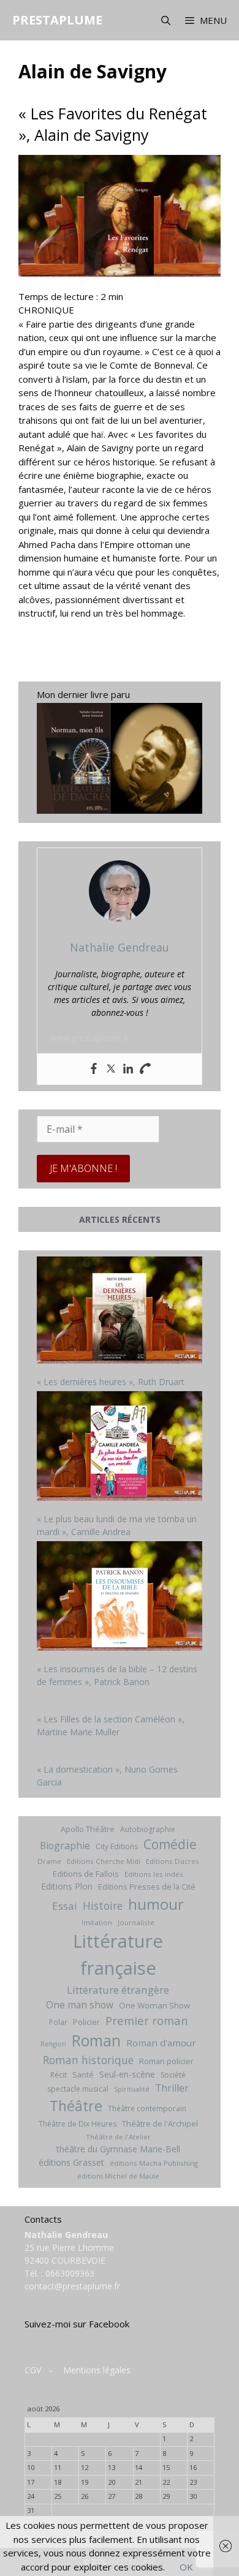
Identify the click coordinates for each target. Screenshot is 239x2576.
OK (186, 2567)
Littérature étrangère (118, 1990)
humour (156, 1904)
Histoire (103, 1906)
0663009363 (70, 2273)
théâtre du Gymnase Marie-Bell (118, 2149)
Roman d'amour (161, 2043)
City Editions (117, 1846)
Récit (59, 2075)
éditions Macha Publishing (154, 2163)
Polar (58, 2022)
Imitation (97, 1922)
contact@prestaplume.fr (72, 2286)
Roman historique (88, 2060)
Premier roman (146, 2020)
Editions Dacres (173, 1861)
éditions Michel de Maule (118, 2176)
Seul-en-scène (127, 2074)
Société (173, 2075)
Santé (83, 2075)
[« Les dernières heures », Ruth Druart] (120, 1312)
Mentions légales (97, 2370)
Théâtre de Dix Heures (78, 2124)
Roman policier (166, 2061)
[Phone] (145, 1069)
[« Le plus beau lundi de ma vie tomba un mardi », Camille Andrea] (120, 1448)
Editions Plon (67, 1886)
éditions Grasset (71, 2162)
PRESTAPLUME (57, 20)
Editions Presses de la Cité (147, 1887)
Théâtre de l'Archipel (160, 2124)
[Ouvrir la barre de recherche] (165, 20)
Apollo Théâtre (88, 1829)
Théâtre (76, 2106)
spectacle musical (78, 2089)
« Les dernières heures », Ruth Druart (111, 1382)
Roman (96, 2041)
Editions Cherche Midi (104, 1861)
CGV (33, 2370)
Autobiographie (148, 1829)
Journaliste (136, 1922)
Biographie (65, 1846)
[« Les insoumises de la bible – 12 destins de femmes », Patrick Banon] (120, 1597)
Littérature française (118, 1955)
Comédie (170, 1844)
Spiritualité (132, 2089)
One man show (80, 2005)
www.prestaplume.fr (89, 1038)
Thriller (172, 2088)
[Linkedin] (128, 1069)
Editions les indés (154, 1874)
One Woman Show (154, 2005)
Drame (49, 1861)
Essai (65, 1906)
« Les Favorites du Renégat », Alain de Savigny (113, 124)
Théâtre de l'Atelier (118, 2137)
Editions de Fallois (86, 1874)
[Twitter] (111, 1069)
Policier (86, 2022)
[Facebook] (94, 1069)
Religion (53, 2044)
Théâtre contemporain (147, 2108)
